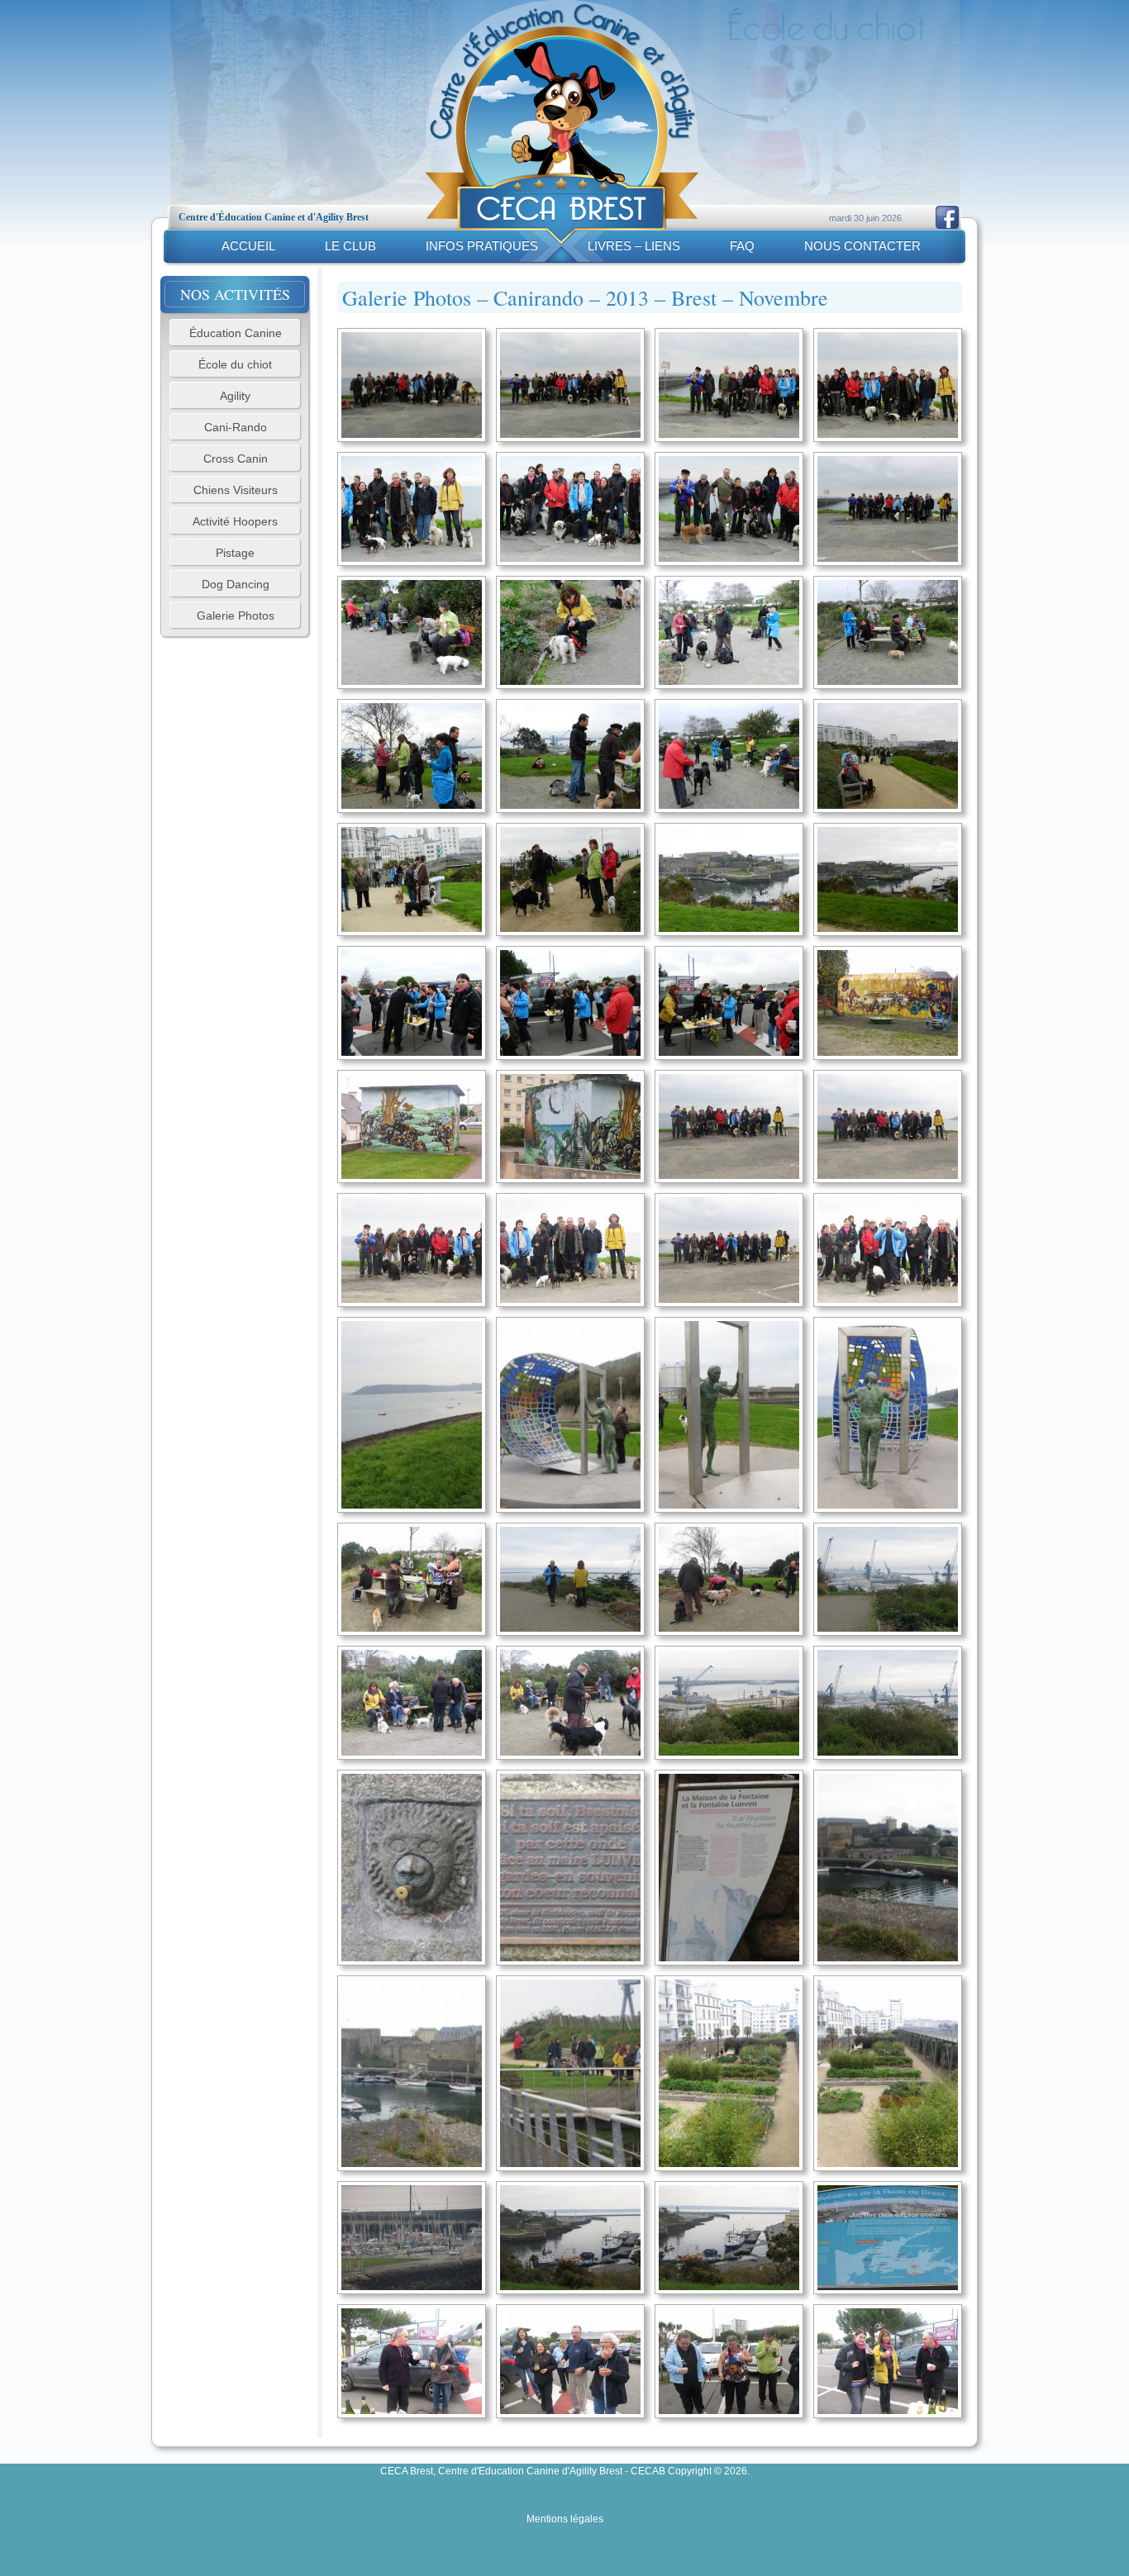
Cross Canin (236, 459)
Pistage (235, 553)
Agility (235, 396)
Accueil (248, 246)
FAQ (742, 246)
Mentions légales (565, 2519)
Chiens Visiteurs (236, 490)
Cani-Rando (236, 427)
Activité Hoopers (235, 521)
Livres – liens (634, 246)
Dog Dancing (236, 584)
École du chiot (235, 364)
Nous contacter (862, 246)
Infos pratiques (482, 246)
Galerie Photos (236, 615)
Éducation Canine (236, 333)
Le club (350, 246)
